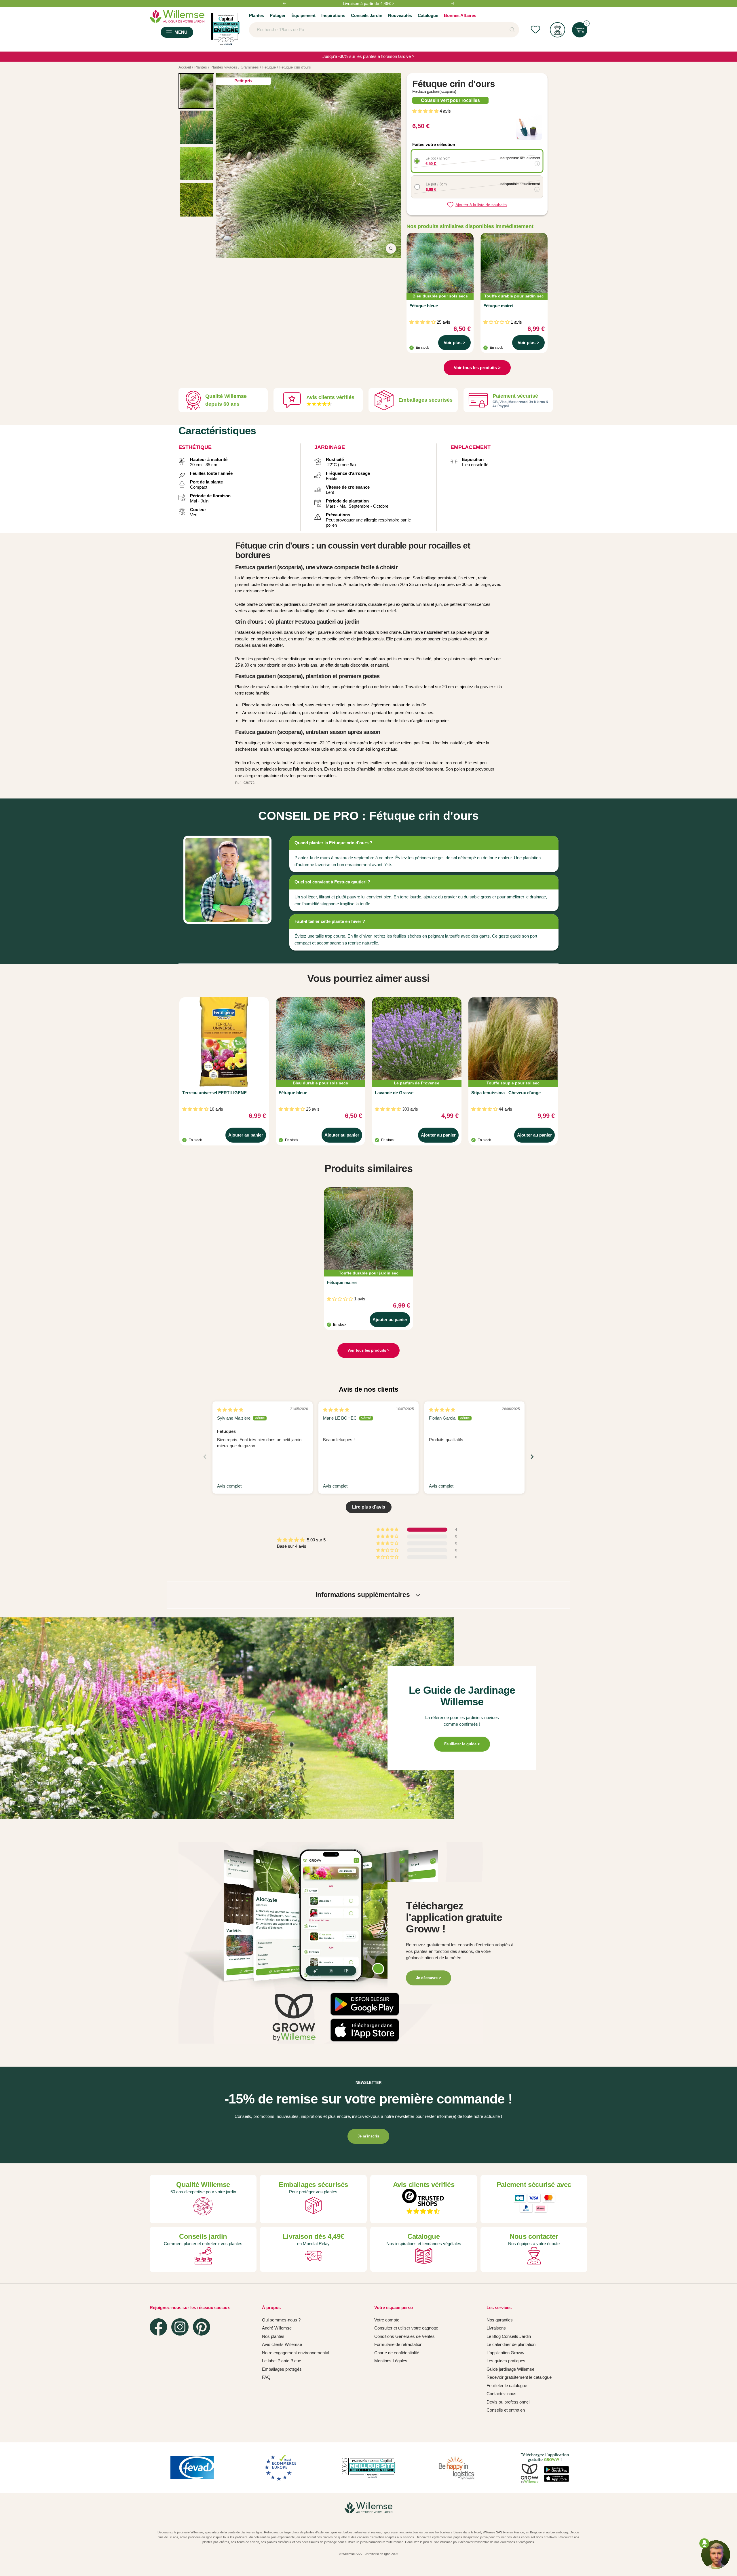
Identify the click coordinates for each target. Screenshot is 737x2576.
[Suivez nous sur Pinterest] (202, 2327)
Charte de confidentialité (397, 2353)
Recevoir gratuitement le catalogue (519, 2377)
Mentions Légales (391, 2361)
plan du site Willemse (438, 2542)
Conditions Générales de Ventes (404, 2336)
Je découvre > (429, 1978)
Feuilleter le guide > (462, 1744)
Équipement (303, 15)
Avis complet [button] (229, 1486)
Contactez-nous (502, 2394)
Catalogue (428, 15)
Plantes (257, 15)
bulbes (348, 2532)
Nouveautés (400, 15)
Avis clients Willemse (282, 2344)
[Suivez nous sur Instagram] (180, 2327)
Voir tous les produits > (477, 368)
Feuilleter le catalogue (507, 2386)
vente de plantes (239, 2532)
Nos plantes (273, 2336)
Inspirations (333, 15)
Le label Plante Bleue (282, 2361)
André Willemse (277, 2328)
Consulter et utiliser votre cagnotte (406, 2328)
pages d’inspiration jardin (471, 2537)
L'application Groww (505, 2353)
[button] (426, 111)
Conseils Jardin (367, 15)
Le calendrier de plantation (511, 2344)
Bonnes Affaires (460, 15)
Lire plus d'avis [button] (369, 1507)
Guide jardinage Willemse (510, 2369)
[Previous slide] (205, 1457)
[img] (230, 1410)
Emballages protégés (282, 2369)
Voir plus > (454, 343)
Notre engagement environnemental (296, 2353)
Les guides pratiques (506, 2361)
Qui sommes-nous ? (281, 2320)
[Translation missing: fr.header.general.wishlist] (535, 30)
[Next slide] (532, 1457)
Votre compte (387, 2320)
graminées (264, 659)
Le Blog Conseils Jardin (509, 2336)
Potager (278, 15)
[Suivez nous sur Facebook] (158, 2327)
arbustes (361, 2532)
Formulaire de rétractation (398, 2344)
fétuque (248, 578)
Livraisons (496, 2328)
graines (337, 2532)
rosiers (376, 2532)
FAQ (266, 2377)
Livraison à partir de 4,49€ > (368, 6)
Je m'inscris (368, 2136)
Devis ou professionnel (508, 2402)
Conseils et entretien (506, 2410)
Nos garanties (500, 2320)
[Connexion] (558, 30)
